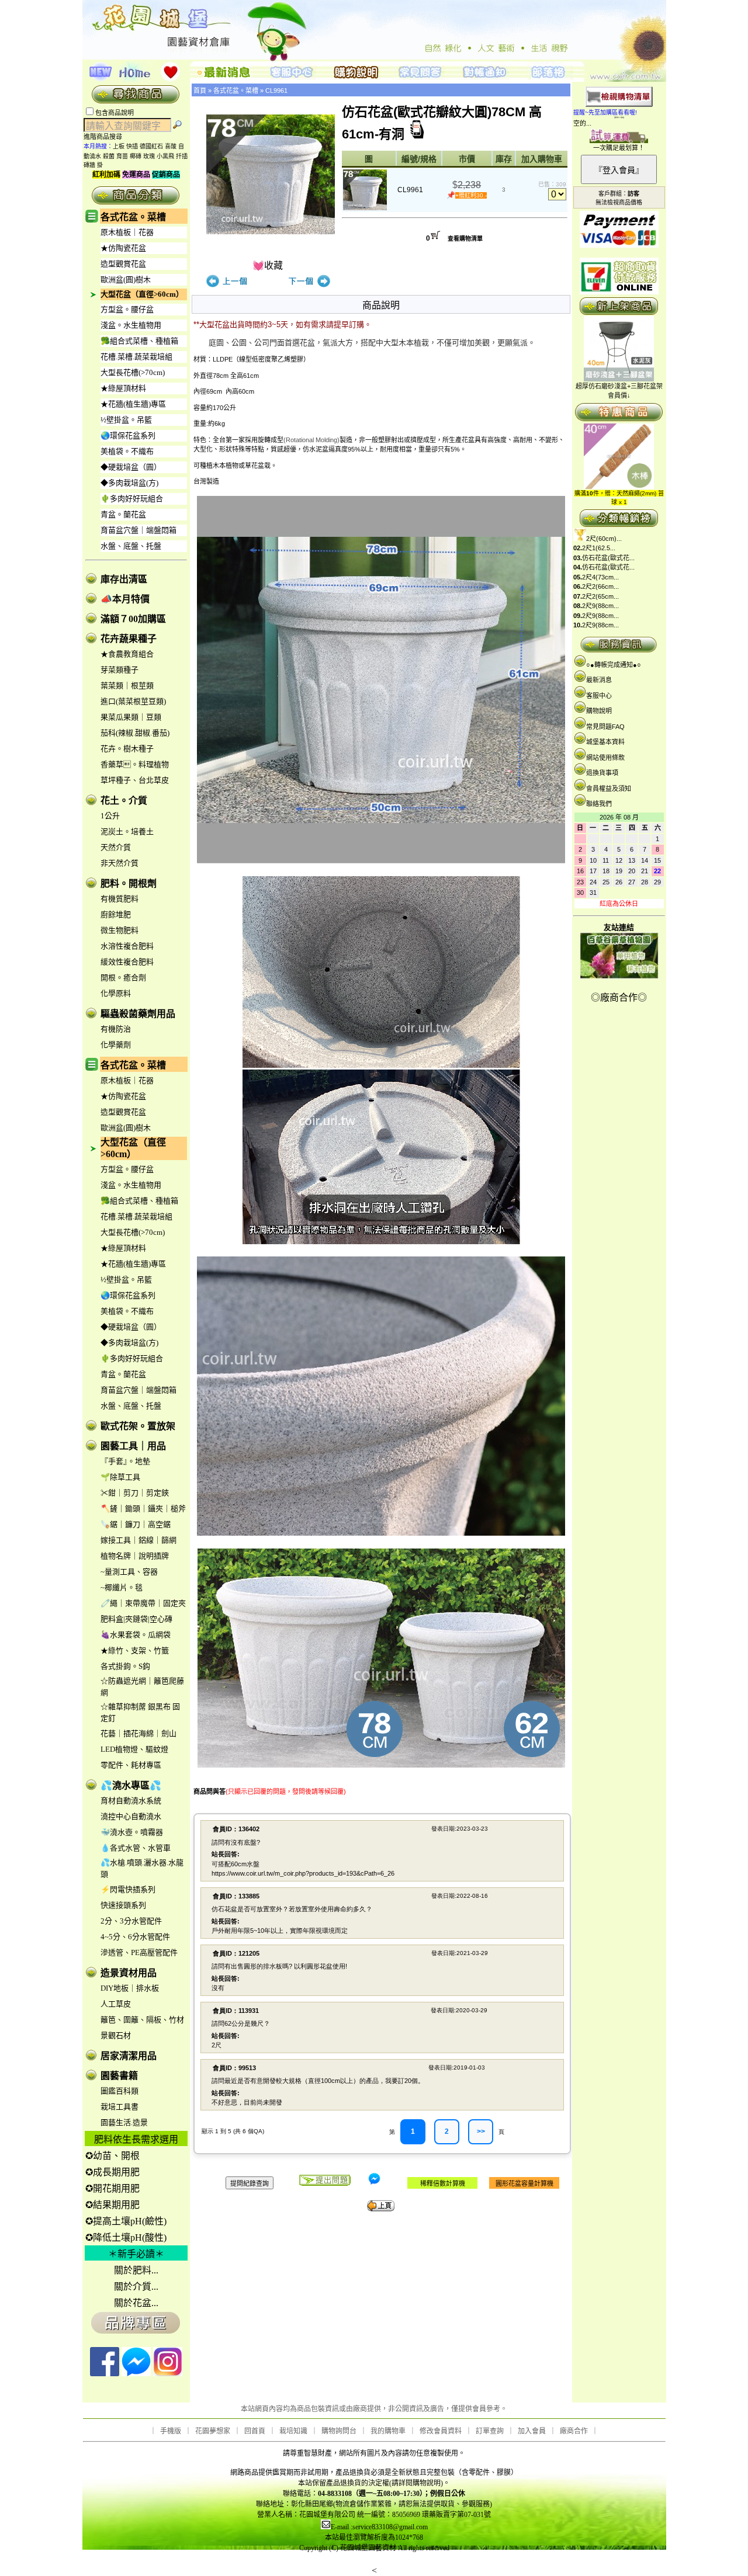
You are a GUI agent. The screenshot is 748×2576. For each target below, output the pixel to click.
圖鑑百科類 (120, 2091)
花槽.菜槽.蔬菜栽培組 (136, 357)
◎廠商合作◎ (619, 997)
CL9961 (276, 91)
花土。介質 (124, 801)
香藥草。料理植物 (135, 764)
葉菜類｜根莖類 (127, 685)
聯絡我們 (599, 804)
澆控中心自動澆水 (131, 1816)
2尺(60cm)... (604, 539)
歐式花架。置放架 (138, 1426)
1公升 (110, 816)
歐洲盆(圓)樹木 (126, 280)
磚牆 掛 (93, 165)
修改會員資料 (441, 2431)
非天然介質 (120, 863)
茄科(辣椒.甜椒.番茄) (135, 733)
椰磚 (136, 156)
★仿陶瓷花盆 (123, 248)
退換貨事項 (602, 773)
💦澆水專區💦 (131, 1785)
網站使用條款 (605, 758)
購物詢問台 (339, 2431)
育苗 (122, 156)
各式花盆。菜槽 (133, 217)
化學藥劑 (116, 1045)
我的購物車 (388, 2431)
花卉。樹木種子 (127, 749)
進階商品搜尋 (106, 137)
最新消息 (599, 680)
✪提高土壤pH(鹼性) (126, 2221)
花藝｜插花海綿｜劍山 (138, 1733)
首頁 (200, 91)
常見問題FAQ (605, 727)
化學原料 (116, 993)
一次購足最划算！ (619, 148)
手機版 (171, 2431)
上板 (119, 146)
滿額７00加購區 (133, 619)
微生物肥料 (120, 930)
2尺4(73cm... (600, 577)
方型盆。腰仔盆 (127, 309)
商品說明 (381, 305)
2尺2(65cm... (600, 596)
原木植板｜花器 (127, 232)
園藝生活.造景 (124, 2122)
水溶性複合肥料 (127, 946)
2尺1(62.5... (599, 548)
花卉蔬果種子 (129, 639)
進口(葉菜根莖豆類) (133, 701)
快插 (132, 146)
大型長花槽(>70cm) (133, 372)
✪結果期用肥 (112, 2205)
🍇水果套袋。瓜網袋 (136, 1635)
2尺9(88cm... (600, 606)
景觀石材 (116, 2035)
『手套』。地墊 (125, 1461)
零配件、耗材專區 (131, 1765)
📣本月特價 (125, 599)
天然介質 (116, 847)
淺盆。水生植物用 (131, 325)
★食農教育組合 (127, 654)
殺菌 (109, 156)
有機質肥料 (120, 899)
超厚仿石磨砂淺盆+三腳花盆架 (619, 386)
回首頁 (255, 2431)
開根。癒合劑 (123, 978)
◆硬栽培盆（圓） (131, 467)
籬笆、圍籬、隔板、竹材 (142, 2020)
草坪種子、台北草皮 (135, 780)
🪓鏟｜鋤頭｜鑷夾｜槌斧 (143, 1509)
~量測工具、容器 (129, 1572)
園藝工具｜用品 (133, 1446)
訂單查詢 (490, 2431)
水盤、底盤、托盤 (131, 546)
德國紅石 (151, 146)
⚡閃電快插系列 (128, 1889)
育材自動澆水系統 (131, 1801)
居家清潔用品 (129, 2056)
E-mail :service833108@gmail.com (379, 2527)
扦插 (182, 156)
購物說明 (599, 711)
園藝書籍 (119, 2076)
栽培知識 (293, 2431)
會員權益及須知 (609, 789)
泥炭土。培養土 (127, 832)
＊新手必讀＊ (136, 2254)
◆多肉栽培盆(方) (129, 483)
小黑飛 (165, 156)
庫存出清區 (124, 579)
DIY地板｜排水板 (130, 1988)
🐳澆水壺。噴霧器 (132, 1832)
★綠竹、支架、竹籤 (135, 1650)
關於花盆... (136, 2303)
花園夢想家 (213, 2431)
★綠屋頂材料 (123, 388)
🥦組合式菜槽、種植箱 (139, 341)
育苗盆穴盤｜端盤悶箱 (138, 530)
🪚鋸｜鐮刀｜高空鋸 (136, 1524)
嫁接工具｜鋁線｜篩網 (138, 1540)
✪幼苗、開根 (112, 2156)
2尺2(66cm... (600, 586)
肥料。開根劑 (129, 883)
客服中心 (599, 696)
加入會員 (532, 2431)
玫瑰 (149, 156)
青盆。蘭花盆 (123, 514)
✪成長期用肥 (112, 2172)
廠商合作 (574, 2431)
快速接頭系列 (123, 1905)
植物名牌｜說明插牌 (135, 1556)
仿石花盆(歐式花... (608, 558)
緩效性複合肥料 (127, 962)
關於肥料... (136, 2270)
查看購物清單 (465, 239)
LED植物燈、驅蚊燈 (134, 1749)
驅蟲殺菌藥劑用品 (138, 1014)
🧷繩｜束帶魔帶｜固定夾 (143, 1603)
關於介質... (136, 2287)
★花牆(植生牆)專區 (133, 404)
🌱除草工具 (120, 1477)
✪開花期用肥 (112, 2188)
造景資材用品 (129, 1973)
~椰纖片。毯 (122, 1587)
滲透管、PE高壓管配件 (139, 1952)
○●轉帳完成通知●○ (614, 665)
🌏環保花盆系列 (128, 435)
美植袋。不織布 (127, 451)
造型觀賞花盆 (123, 264)
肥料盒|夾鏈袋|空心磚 (136, 1619)
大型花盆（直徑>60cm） (142, 294)
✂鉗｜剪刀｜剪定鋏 (135, 1493)
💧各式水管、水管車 (136, 1848)
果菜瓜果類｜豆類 (131, 717)
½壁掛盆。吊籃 (126, 420)
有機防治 (116, 1029)
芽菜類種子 (120, 670)
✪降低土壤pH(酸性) (126, 2237)
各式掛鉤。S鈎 (125, 1666)
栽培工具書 (120, 2107)
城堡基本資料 (605, 742)
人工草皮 (116, 2004)
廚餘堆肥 (116, 914)
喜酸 (171, 146)
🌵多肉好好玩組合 (132, 499)
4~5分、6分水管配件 (135, 1937)
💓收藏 (268, 265)
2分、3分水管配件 (131, 1921)
